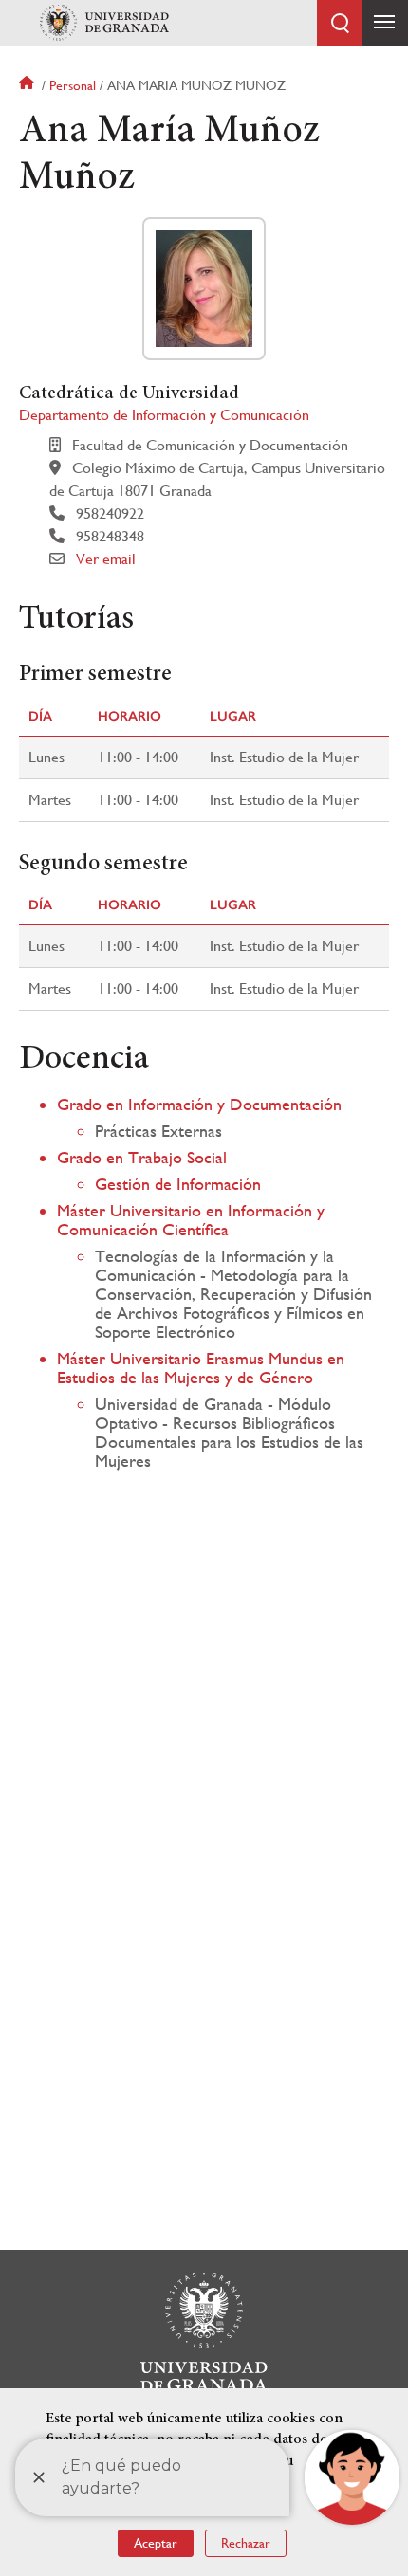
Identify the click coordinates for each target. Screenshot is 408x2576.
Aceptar (156, 2543)
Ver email (106, 559)
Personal (73, 85)
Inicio (28, 85)
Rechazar (246, 2543)
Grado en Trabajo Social (142, 1157)
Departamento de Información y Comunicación (164, 415)
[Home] (104, 23)
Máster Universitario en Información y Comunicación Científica (191, 1220)
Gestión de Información (178, 1184)
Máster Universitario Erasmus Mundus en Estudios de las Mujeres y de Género (201, 1368)
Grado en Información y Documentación (199, 1104)
